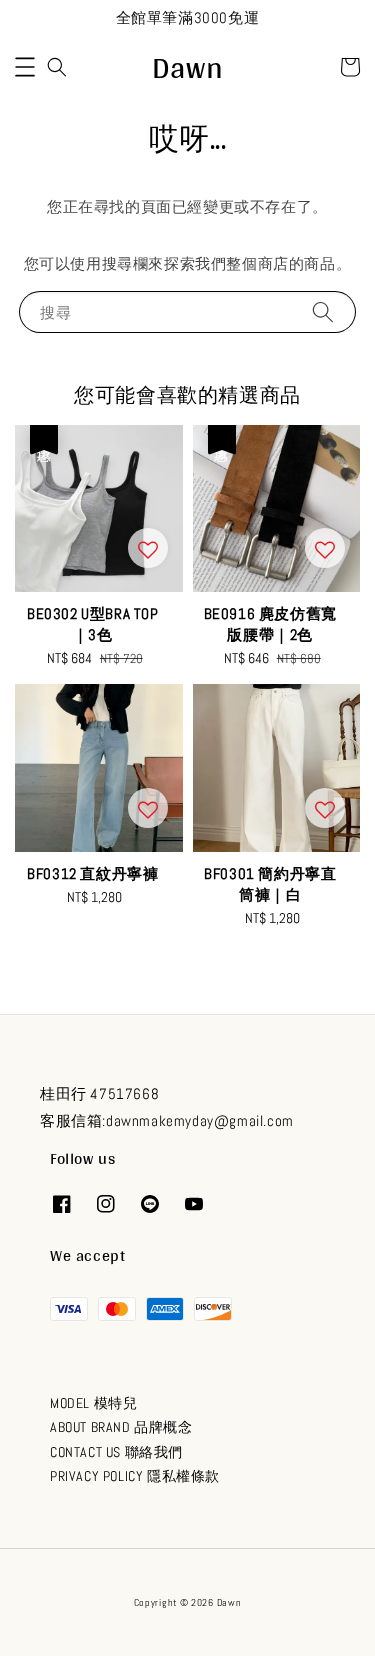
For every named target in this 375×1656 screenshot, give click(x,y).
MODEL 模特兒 (93, 1403)
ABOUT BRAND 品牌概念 (121, 1427)
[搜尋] (323, 311)
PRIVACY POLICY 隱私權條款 (135, 1476)
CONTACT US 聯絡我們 (116, 1452)
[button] (25, 67)
